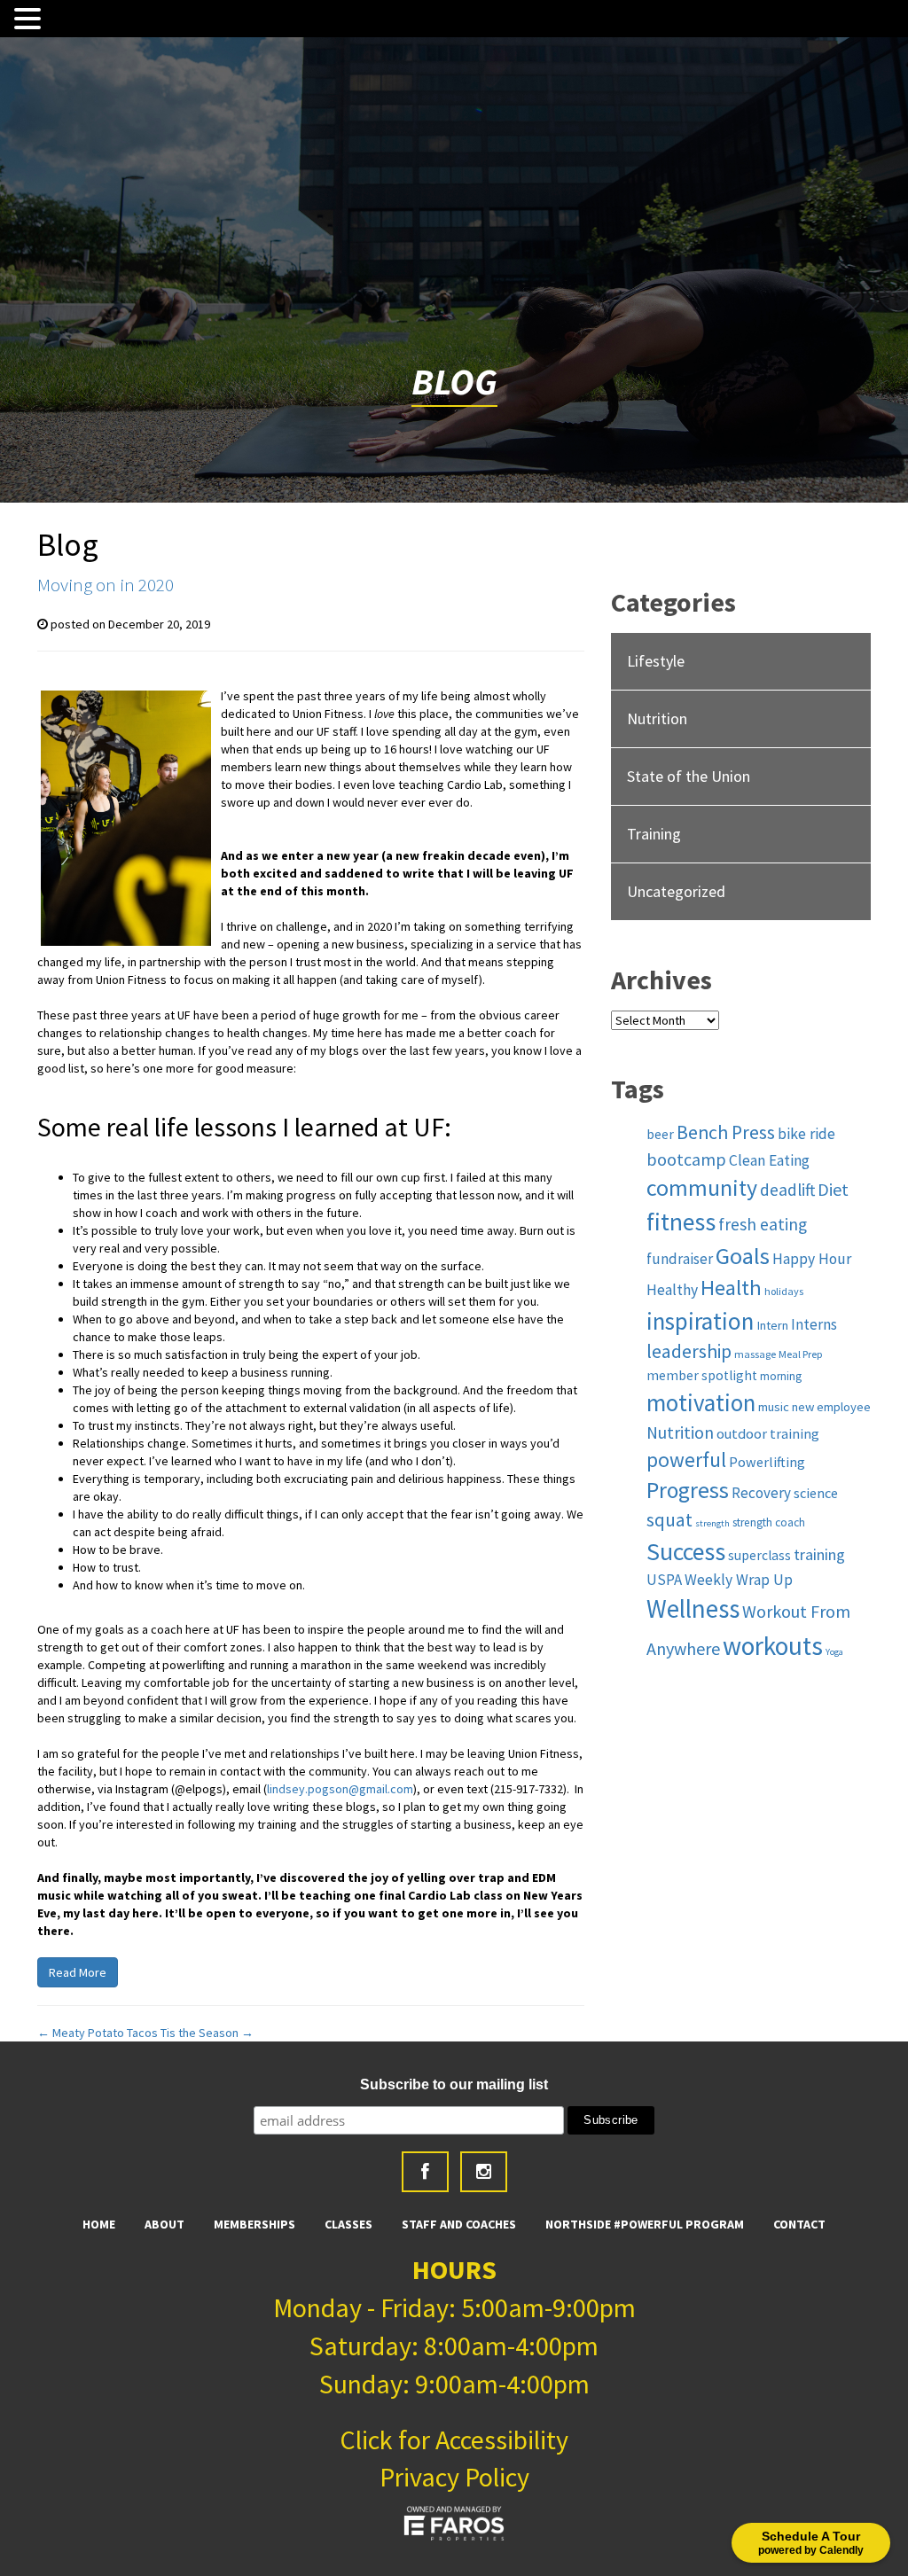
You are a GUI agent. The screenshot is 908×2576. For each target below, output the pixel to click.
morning (781, 1376)
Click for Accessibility (454, 2439)
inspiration (700, 1321)
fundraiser (680, 1259)
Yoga (834, 1652)
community (702, 1188)
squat (669, 1520)
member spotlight (702, 1375)
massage (755, 1354)
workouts (773, 1646)
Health (731, 1288)
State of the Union (689, 776)
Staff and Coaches (459, 2224)
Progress (688, 1490)
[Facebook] (425, 2172)
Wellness (693, 1609)
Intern (772, 1325)
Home (99, 2224)
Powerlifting (767, 1462)
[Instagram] (484, 2172)
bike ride (806, 1134)
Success (686, 1552)
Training (654, 834)
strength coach (769, 1522)
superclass (759, 1555)
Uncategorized (676, 891)
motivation (701, 1402)
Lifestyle (656, 661)
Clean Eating (769, 1160)
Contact (799, 2224)
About (164, 2224)
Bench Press (726, 1132)
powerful (686, 1460)
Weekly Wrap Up (739, 1580)
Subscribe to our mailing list (454, 2084)
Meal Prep (801, 1354)
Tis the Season (207, 2033)
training (819, 1554)
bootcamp (686, 1159)
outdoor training (768, 1433)
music (774, 1407)
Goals (743, 1256)
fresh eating (763, 1224)
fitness (681, 1222)
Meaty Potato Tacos (98, 2033)
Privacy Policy (454, 2477)
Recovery (761, 1493)
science (816, 1493)
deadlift (787, 1190)
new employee (831, 1407)
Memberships (254, 2224)
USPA (664, 1580)
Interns (814, 1324)
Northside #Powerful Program (645, 2224)
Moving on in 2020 (106, 585)
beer (660, 1134)
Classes (348, 2224)
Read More (78, 1972)
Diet (833, 1189)
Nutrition (657, 718)
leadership (689, 1351)
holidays (784, 1291)
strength (712, 1523)
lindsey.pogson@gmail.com (340, 1789)
